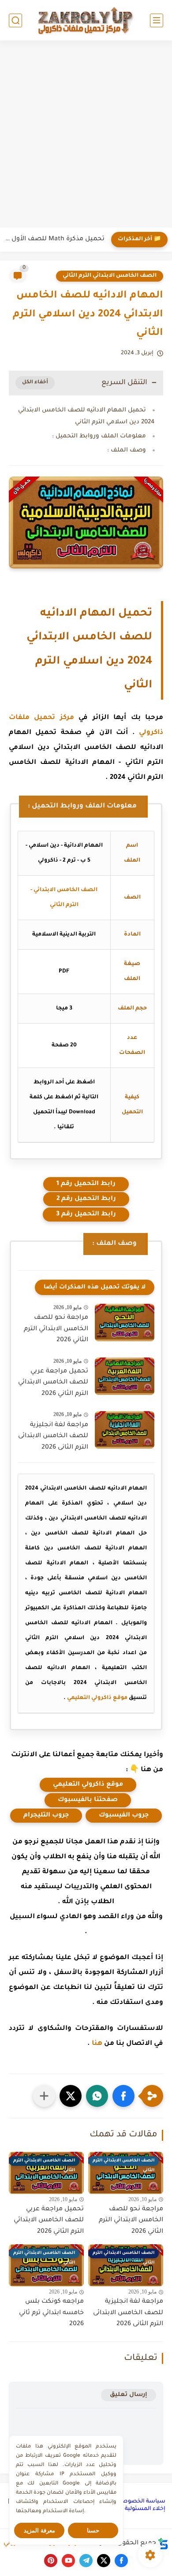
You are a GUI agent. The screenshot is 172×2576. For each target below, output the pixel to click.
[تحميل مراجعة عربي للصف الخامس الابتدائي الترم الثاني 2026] (125, 1376)
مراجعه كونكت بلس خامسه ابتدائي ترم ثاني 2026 (51, 2313)
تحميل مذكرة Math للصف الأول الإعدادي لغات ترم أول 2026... (54, 239)
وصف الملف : (127, 450)
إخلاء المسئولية (145, 2509)
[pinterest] (51, 2561)
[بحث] (15, 20)
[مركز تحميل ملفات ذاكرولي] (86, 20)
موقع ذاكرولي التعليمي (97, 1698)
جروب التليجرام (46, 1816)
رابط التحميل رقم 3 (86, 1215)
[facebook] (121, 2561)
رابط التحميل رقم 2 (86, 1199)
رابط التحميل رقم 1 (86, 1184)
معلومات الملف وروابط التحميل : (99, 436)
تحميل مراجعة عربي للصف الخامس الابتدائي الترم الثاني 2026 (53, 1383)
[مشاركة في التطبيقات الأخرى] (44, 2096)
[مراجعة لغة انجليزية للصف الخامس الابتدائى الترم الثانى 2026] (125, 1430)
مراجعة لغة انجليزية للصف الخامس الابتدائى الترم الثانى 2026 (53, 1437)
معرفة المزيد (39, 2530)
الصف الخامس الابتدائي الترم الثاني (110, 276)
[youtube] (68, 2561)
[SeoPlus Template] (163, 2544)
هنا (97, 2044)
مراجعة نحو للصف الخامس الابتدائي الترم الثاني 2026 (56, 1329)
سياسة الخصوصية (141, 2502)
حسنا (93, 2530)
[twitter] (104, 2561)
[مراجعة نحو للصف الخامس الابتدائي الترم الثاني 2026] (125, 1323)
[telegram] (86, 2561)
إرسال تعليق (129, 2395)
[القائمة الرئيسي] (157, 20)
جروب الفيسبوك (124, 1816)
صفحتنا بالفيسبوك (88, 1800)
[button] (123, 2096)
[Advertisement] (86, 135)
